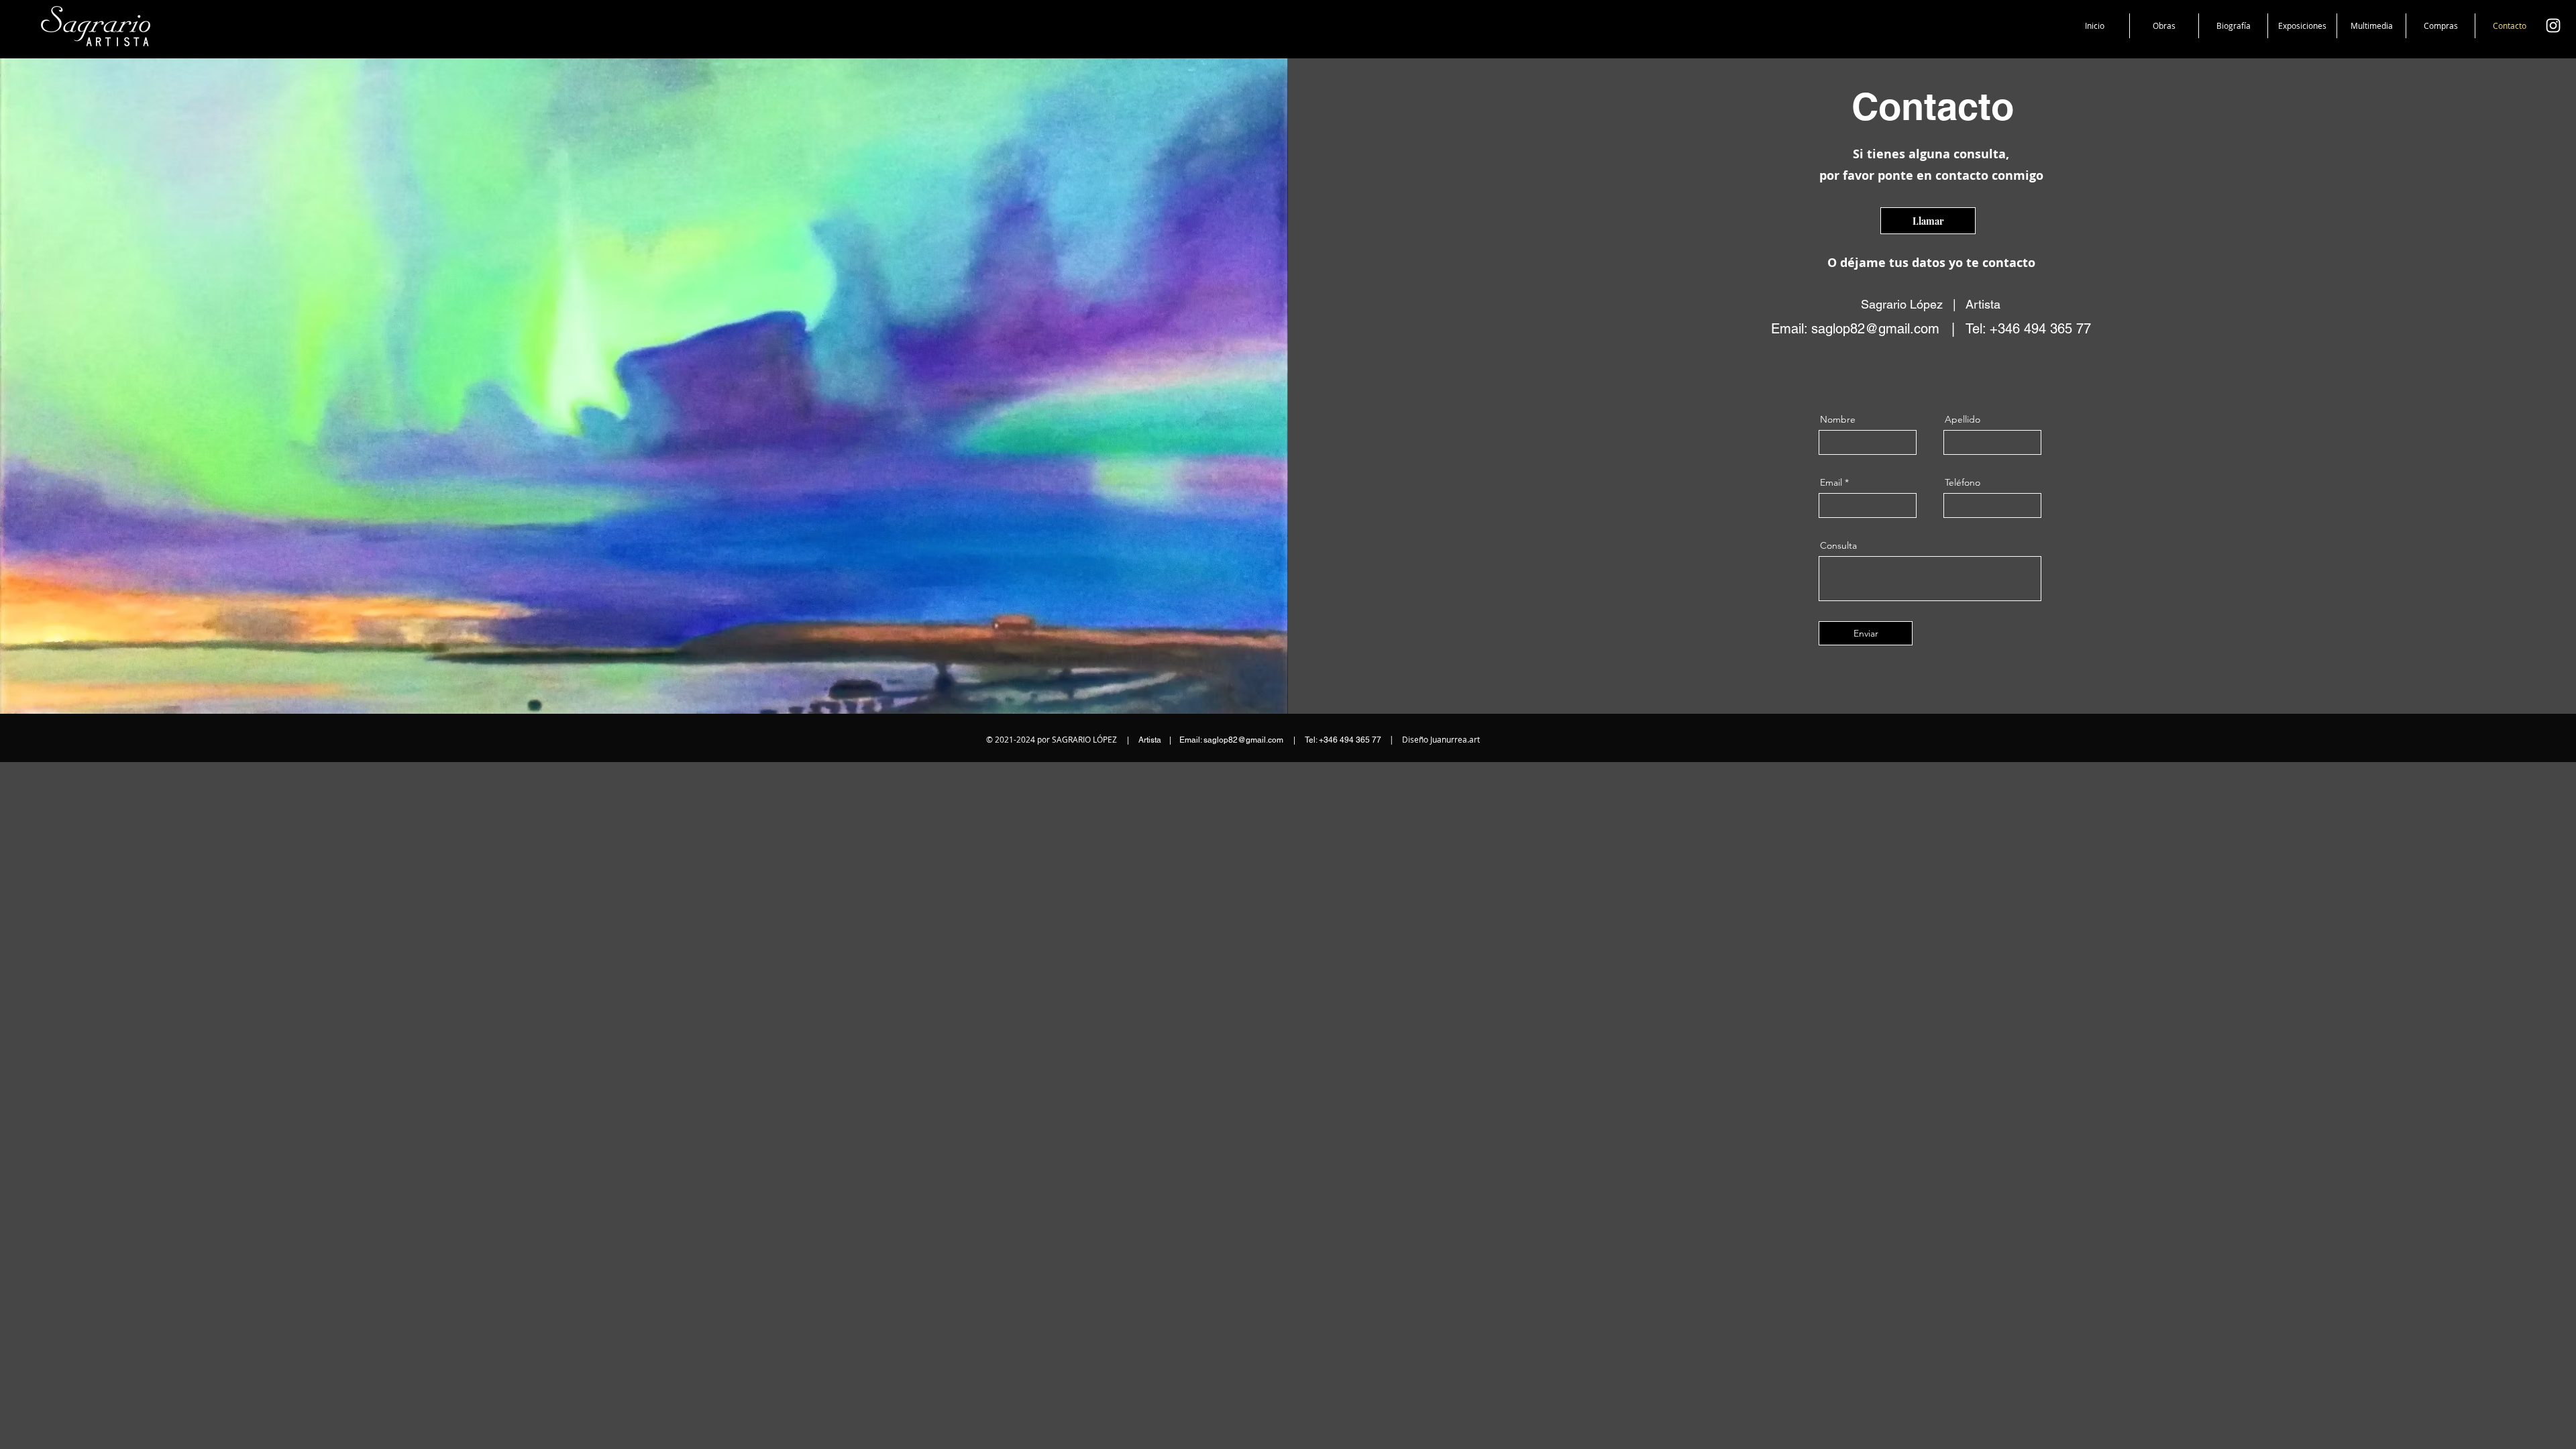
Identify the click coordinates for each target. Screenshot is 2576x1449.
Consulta (1838, 545)
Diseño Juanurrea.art (1441, 739)
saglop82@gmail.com (1875, 329)
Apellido (1963, 419)
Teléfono (1963, 482)
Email (1831, 482)
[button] (2164, 26)
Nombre (1838, 419)
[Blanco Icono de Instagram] (2553, 25)
